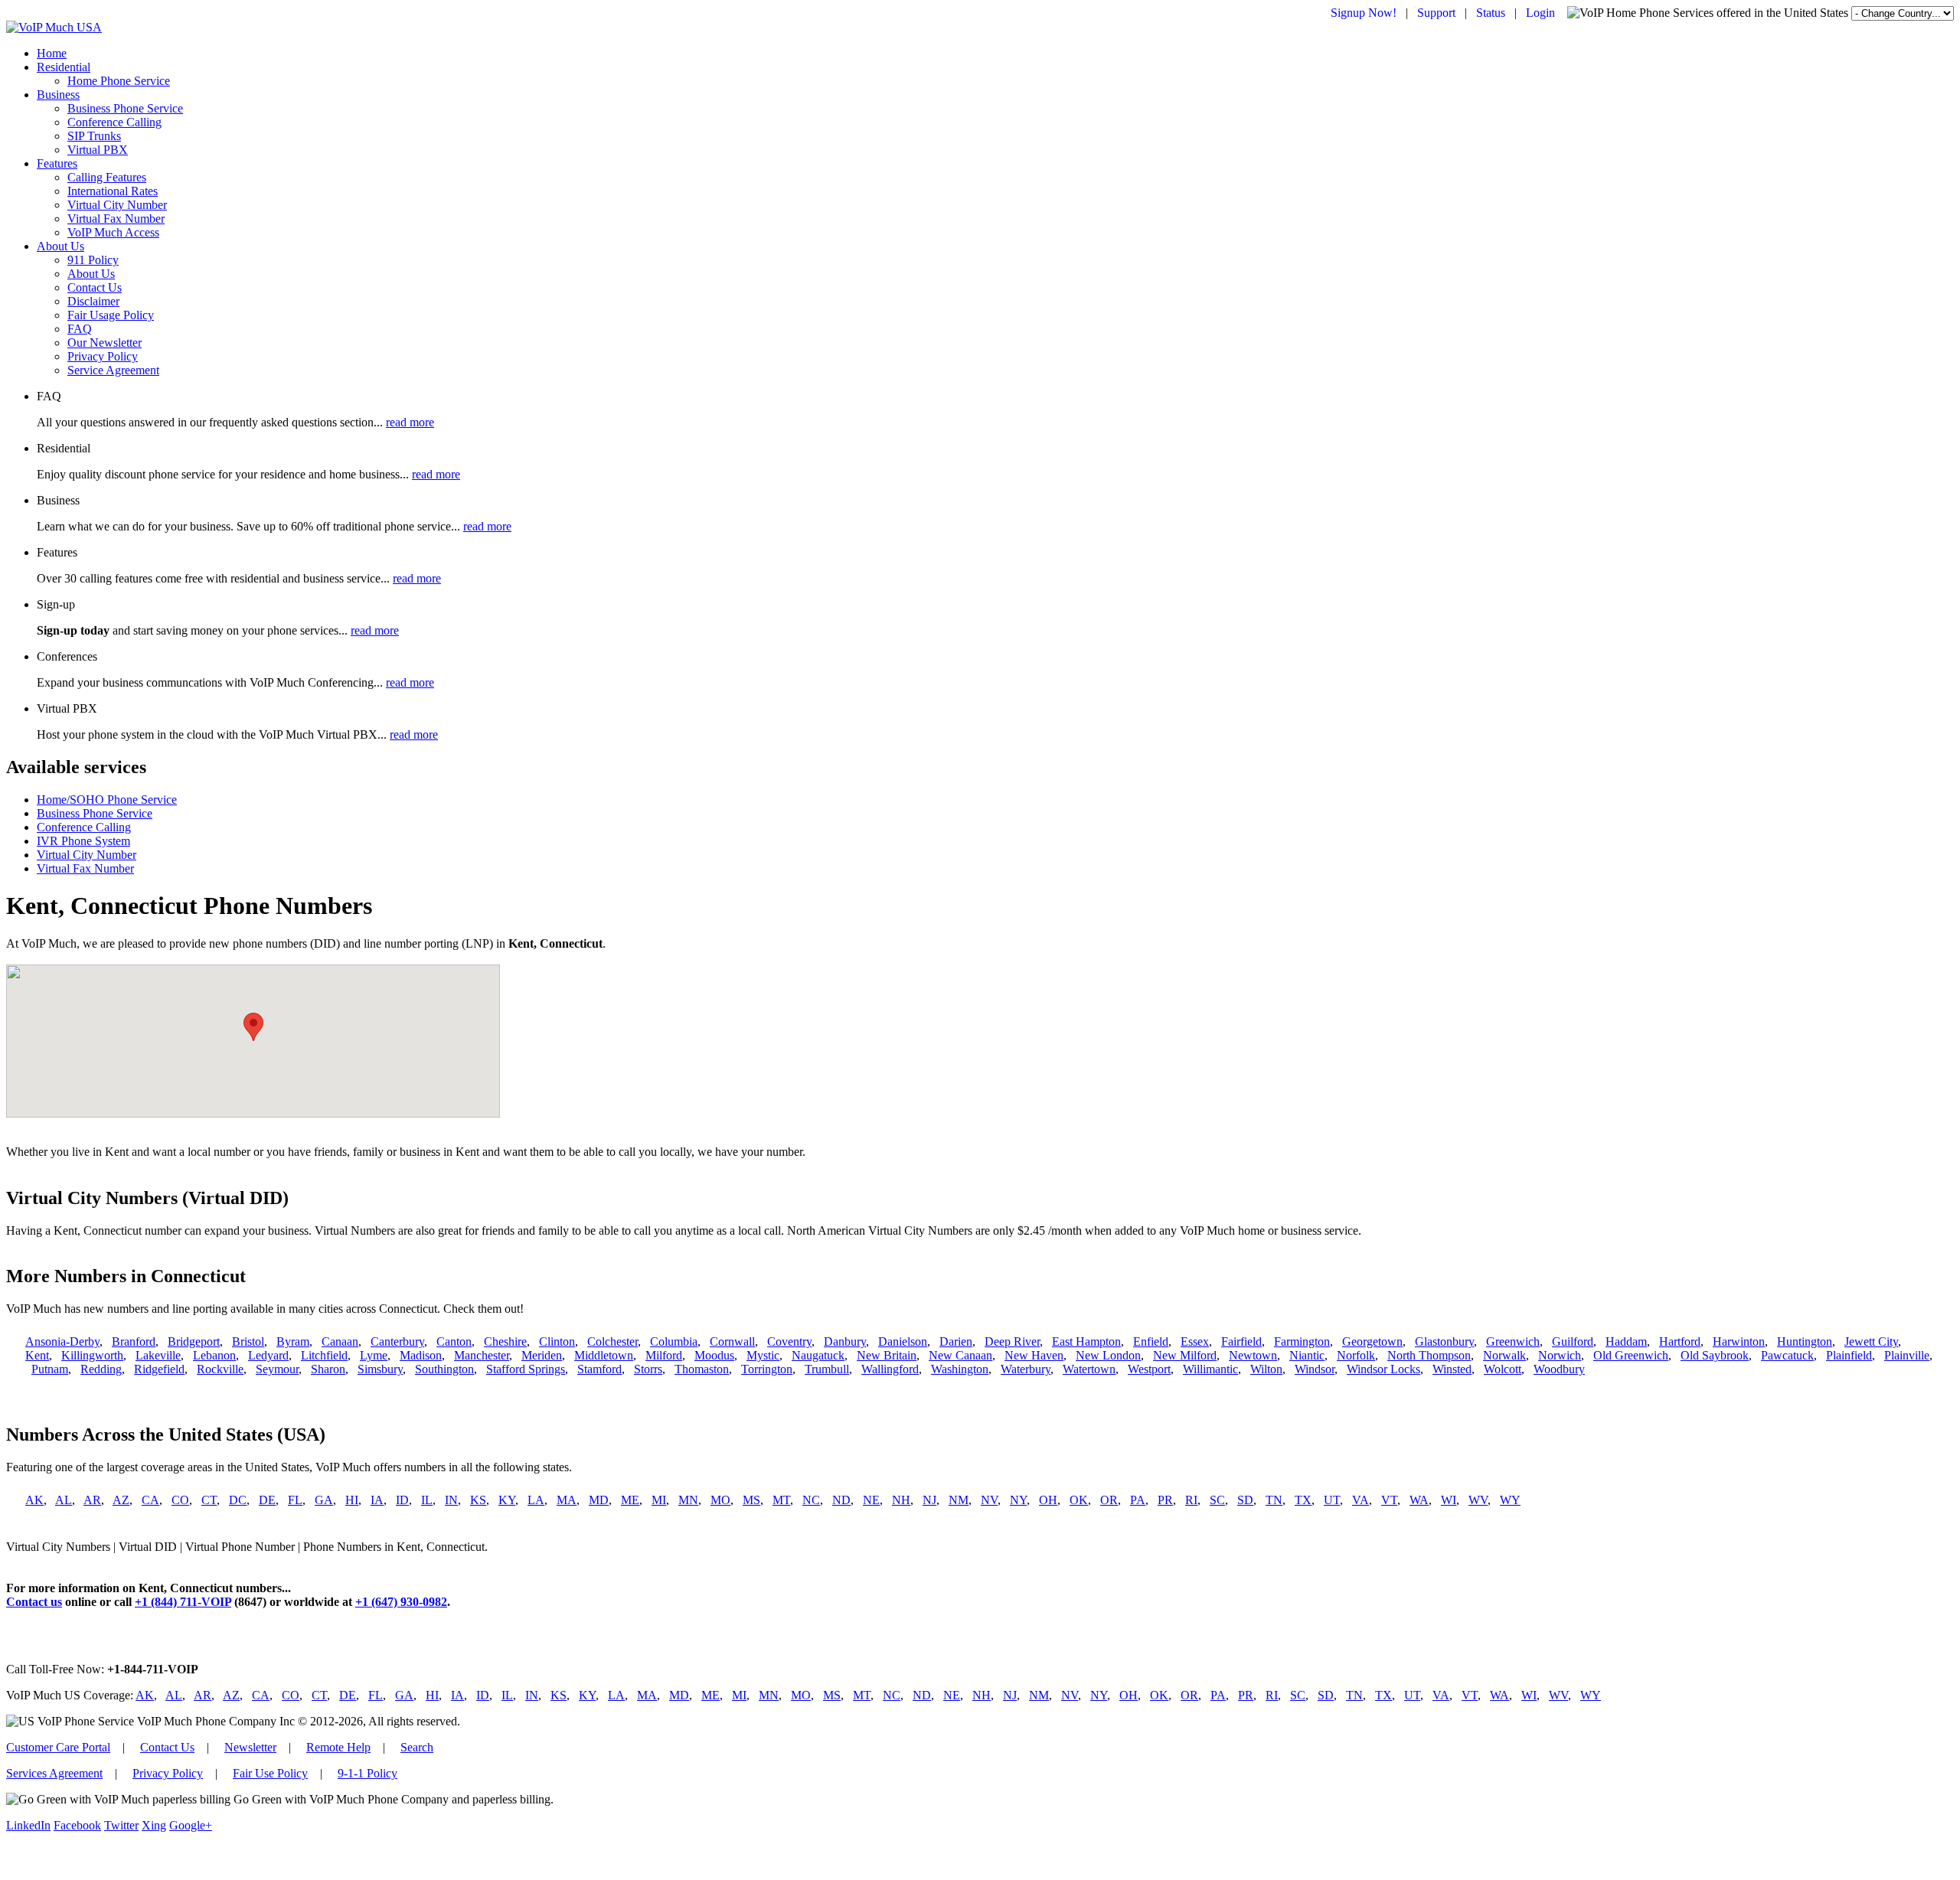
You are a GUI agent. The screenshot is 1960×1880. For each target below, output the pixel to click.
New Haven (1034, 1355)
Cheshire (505, 1341)
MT (781, 1500)
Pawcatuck (1787, 1355)
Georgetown (1372, 1341)
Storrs (648, 1369)
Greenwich (1513, 1341)
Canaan (340, 1341)
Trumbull (827, 1369)
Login (1540, 13)
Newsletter (250, 1747)
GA (324, 1500)
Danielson (903, 1341)
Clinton (557, 1341)
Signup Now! (1364, 13)
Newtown (1253, 1355)
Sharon (328, 1369)
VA (1361, 1500)
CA (150, 1500)
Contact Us (95, 287)
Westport (1149, 1369)
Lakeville (158, 1355)
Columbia (674, 1341)
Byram (293, 1341)
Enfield (1151, 1341)
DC (238, 1500)
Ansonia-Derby (62, 1341)
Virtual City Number (117, 205)
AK (34, 1500)
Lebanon (214, 1355)
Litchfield (324, 1355)
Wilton (1266, 1369)
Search (417, 1747)
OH (1048, 1500)
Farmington (1302, 1341)
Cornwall (732, 1341)
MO (720, 1500)
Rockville (220, 1369)
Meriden (542, 1355)
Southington (444, 1369)
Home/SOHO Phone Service (107, 800)
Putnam (50, 1369)
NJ (929, 1500)
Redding (101, 1369)
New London (1108, 1355)
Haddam (1626, 1341)
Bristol (248, 1341)
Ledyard (268, 1355)
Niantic (1307, 1355)
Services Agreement (54, 1773)
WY (1510, 1500)
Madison (421, 1355)
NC (811, 1500)
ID (402, 1500)
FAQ (80, 329)
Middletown (604, 1355)
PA (1138, 1500)
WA (1419, 1500)
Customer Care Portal (58, 1747)
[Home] (54, 27)
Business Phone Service (125, 108)
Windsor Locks (1383, 1369)
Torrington (767, 1369)
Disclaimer (93, 301)
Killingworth (92, 1355)
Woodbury (1559, 1369)
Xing (154, 1825)
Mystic (763, 1355)
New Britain (887, 1355)
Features (57, 163)
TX (1303, 1500)
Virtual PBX (98, 150)
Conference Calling (114, 122)
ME (630, 1500)
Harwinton (1739, 1341)
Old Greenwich (1631, 1355)
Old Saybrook (1715, 1355)
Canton (454, 1341)
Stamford (599, 1369)
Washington (960, 1369)
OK (1079, 1500)
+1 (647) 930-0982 (401, 1602)
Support (1436, 13)
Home (52, 53)
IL (427, 1500)
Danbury (845, 1341)
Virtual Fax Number (116, 219)
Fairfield (1241, 1341)
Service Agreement (113, 370)
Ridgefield (159, 1369)
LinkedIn (28, 1825)
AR (92, 1500)
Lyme (374, 1355)
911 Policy (93, 260)
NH (901, 1500)
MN (688, 1500)
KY (507, 1500)
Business (58, 95)
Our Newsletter (105, 343)
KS (478, 1500)
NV (989, 1500)
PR (1165, 1500)
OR (1109, 1500)
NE (871, 1500)
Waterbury (1026, 1369)
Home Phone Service (119, 81)
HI (352, 1500)
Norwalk (1504, 1355)
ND (841, 1500)
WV (1478, 1500)
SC (1217, 1500)
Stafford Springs (526, 1369)
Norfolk (1356, 1355)
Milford (664, 1355)
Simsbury (380, 1369)
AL (64, 1500)
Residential (64, 67)
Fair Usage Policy (111, 315)
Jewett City (1871, 1341)
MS (751, 1500)
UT (1332, 1500)
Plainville (1907, 1355)
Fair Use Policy (270, 1773)
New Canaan (960, 1355)
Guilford (1573, 1341)
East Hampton (1086, 1341)
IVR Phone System (83, 841)
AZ (121, 1500)
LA (536, 1500)
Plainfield (1849, 1355)
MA (567, 1500)
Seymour (277, 1369)
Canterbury (397, 1341)
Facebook (77, 1825)
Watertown (1089, 1369)
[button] (253, 1027)
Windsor (1315, 1369)
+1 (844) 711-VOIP (183, 1602)
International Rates (113, 191)
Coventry (789, 1341)
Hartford (1680, 1341)
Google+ (191, 1825)
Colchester (612, 1341)
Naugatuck (818, 1355)
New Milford (1185, 1355)
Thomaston (702, 1369)
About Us (60, 246)
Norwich (1560, 1355)
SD (1245, 1500)
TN (1274, 1500)
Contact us (34, 1602)
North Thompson (1429, 1355)
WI (1449, 1500)
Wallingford (890, 1369)
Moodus (714, 1355)
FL (295, 1500)
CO (180, 1500)
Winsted (1452, 1369)
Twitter (121, 1825)
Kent (37, 1355)
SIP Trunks (94, 136)
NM (959, 1500)
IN (451, 1500)
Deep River (1012, 1341)
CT (209, 1500)
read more (410, 422)
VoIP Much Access (113, 232)
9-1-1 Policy (367, 1773)
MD (599, 1500)
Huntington (1805, 1341)
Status (1491, 13)
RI (1191, 1500)
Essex (1195, 1341)
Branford (134, 1341)
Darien (956, 1341)
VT (1389, 1500)
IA (377, 1500)
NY (1018, 1500)
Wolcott (1503, 1369)
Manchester (482, 1355)
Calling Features (107, 177)
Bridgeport (194, 1341)
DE (267, 1500)
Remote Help (338, 1747)
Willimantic (1210, 1369)
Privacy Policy (103, 356)
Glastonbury (1444, 1341)
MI (659, 1500)
